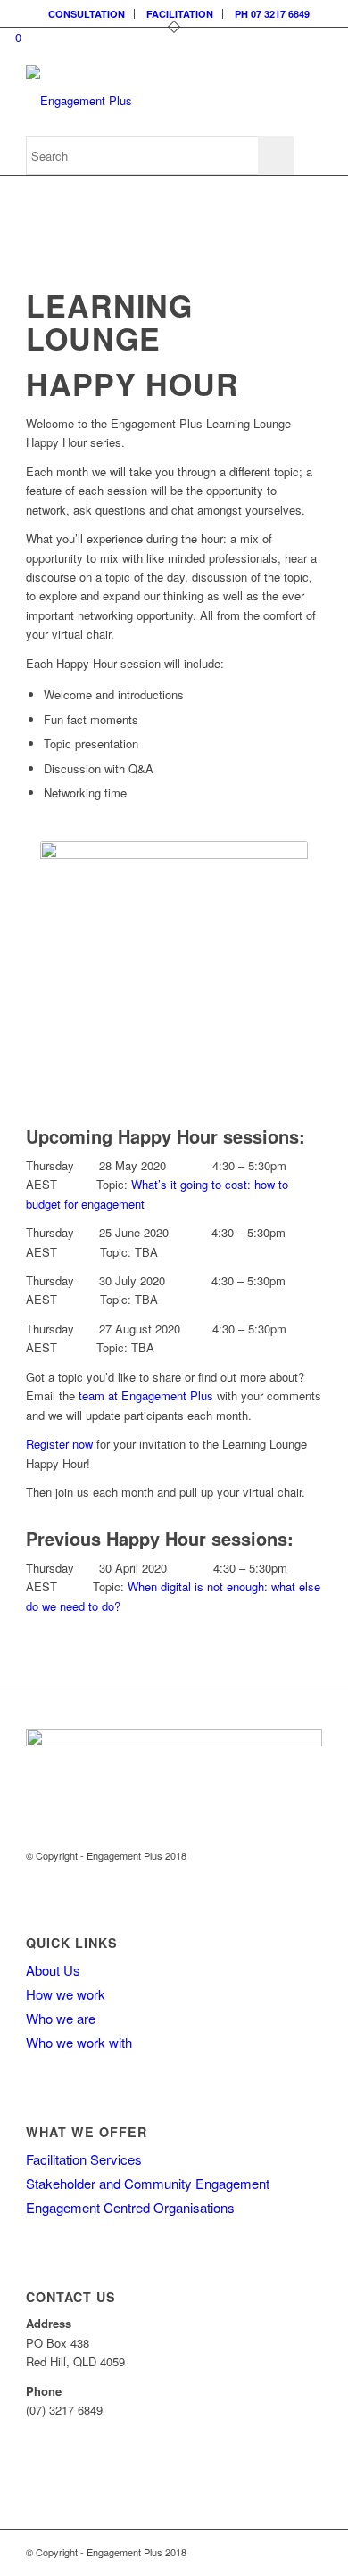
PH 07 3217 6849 (272, 14)
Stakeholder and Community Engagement (148, 2183)
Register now (59, 1444)
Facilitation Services (84, 2159)
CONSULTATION (87, 14)
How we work (66, 1994)
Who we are (61, 2018)
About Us (53, 1970)
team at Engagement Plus (144, 1395)
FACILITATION (180, 14)
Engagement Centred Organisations (130, 2207)
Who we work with (79, 2042)
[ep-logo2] (144, 101)
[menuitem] (87, 14)
